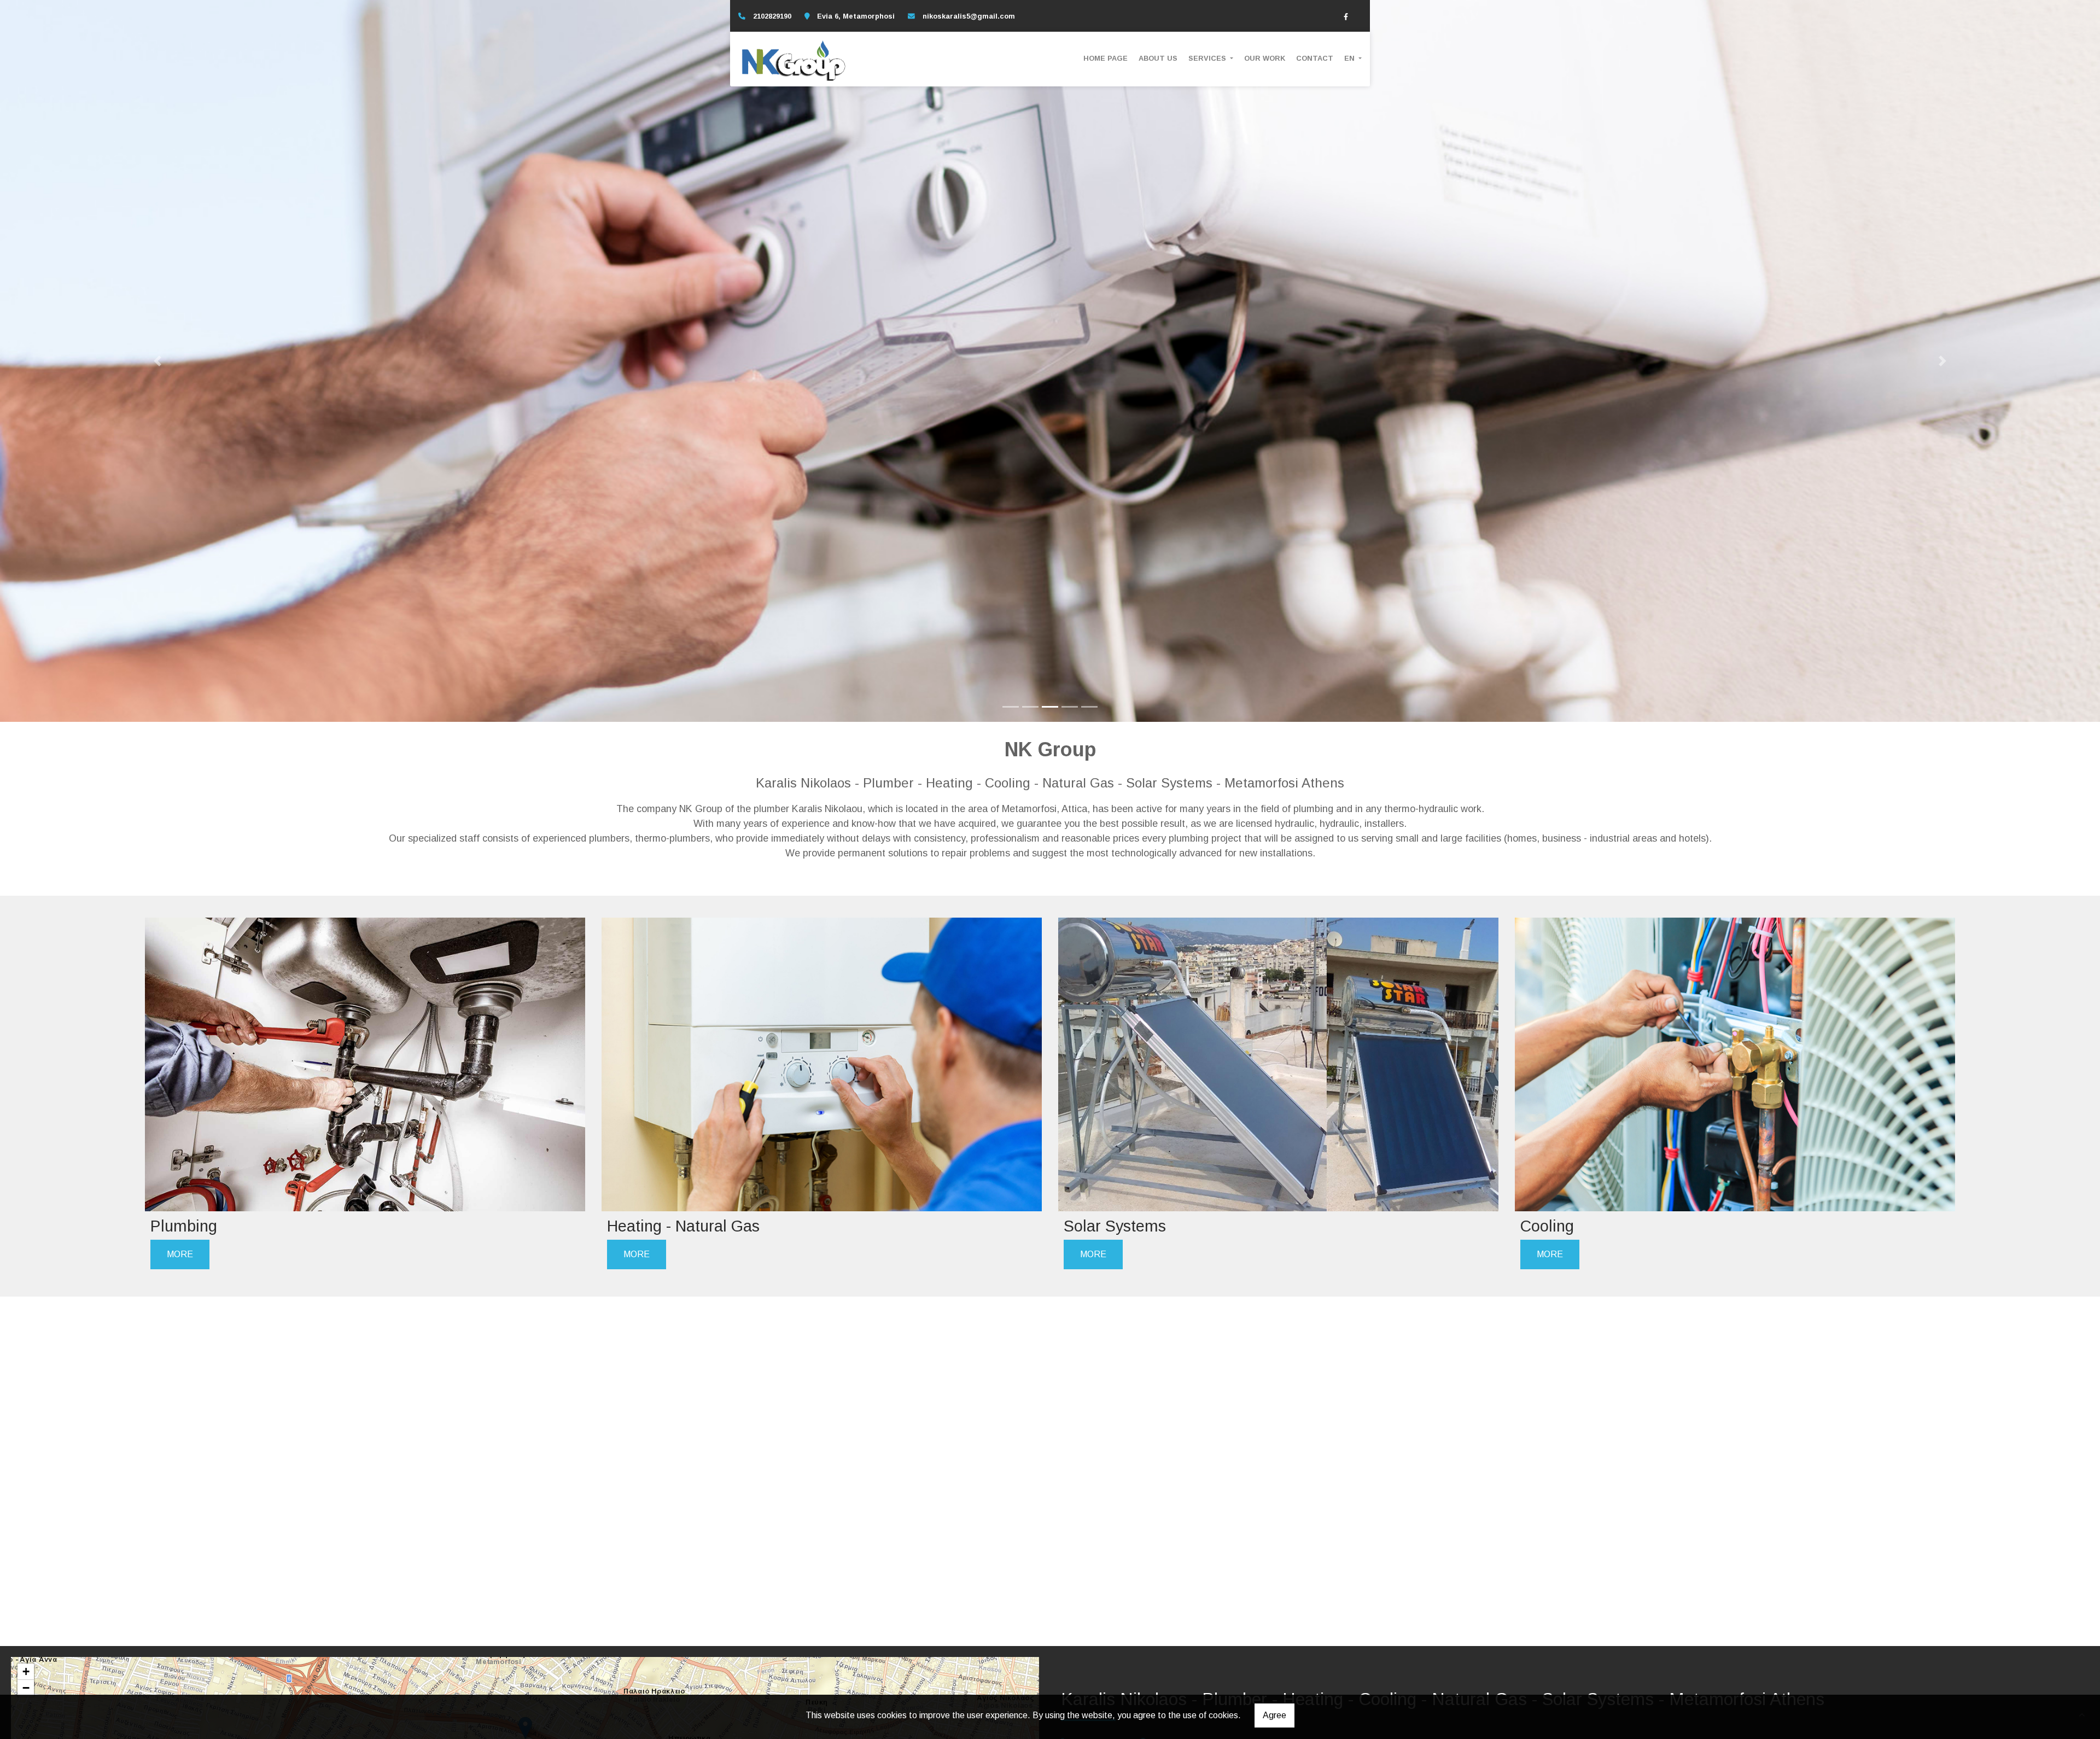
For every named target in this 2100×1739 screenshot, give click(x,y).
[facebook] (1346, 16)
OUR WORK (1265, 58)
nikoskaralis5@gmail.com (969, 16)
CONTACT (1315, 58)
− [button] (26, 1688)
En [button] (1351, 58)
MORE (180, 1254)
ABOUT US (1158, 58)
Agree (1274, 1715)
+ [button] (26, 1671)
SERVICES (1208, 58)
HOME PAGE (1106, 58)
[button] (157, 361)
